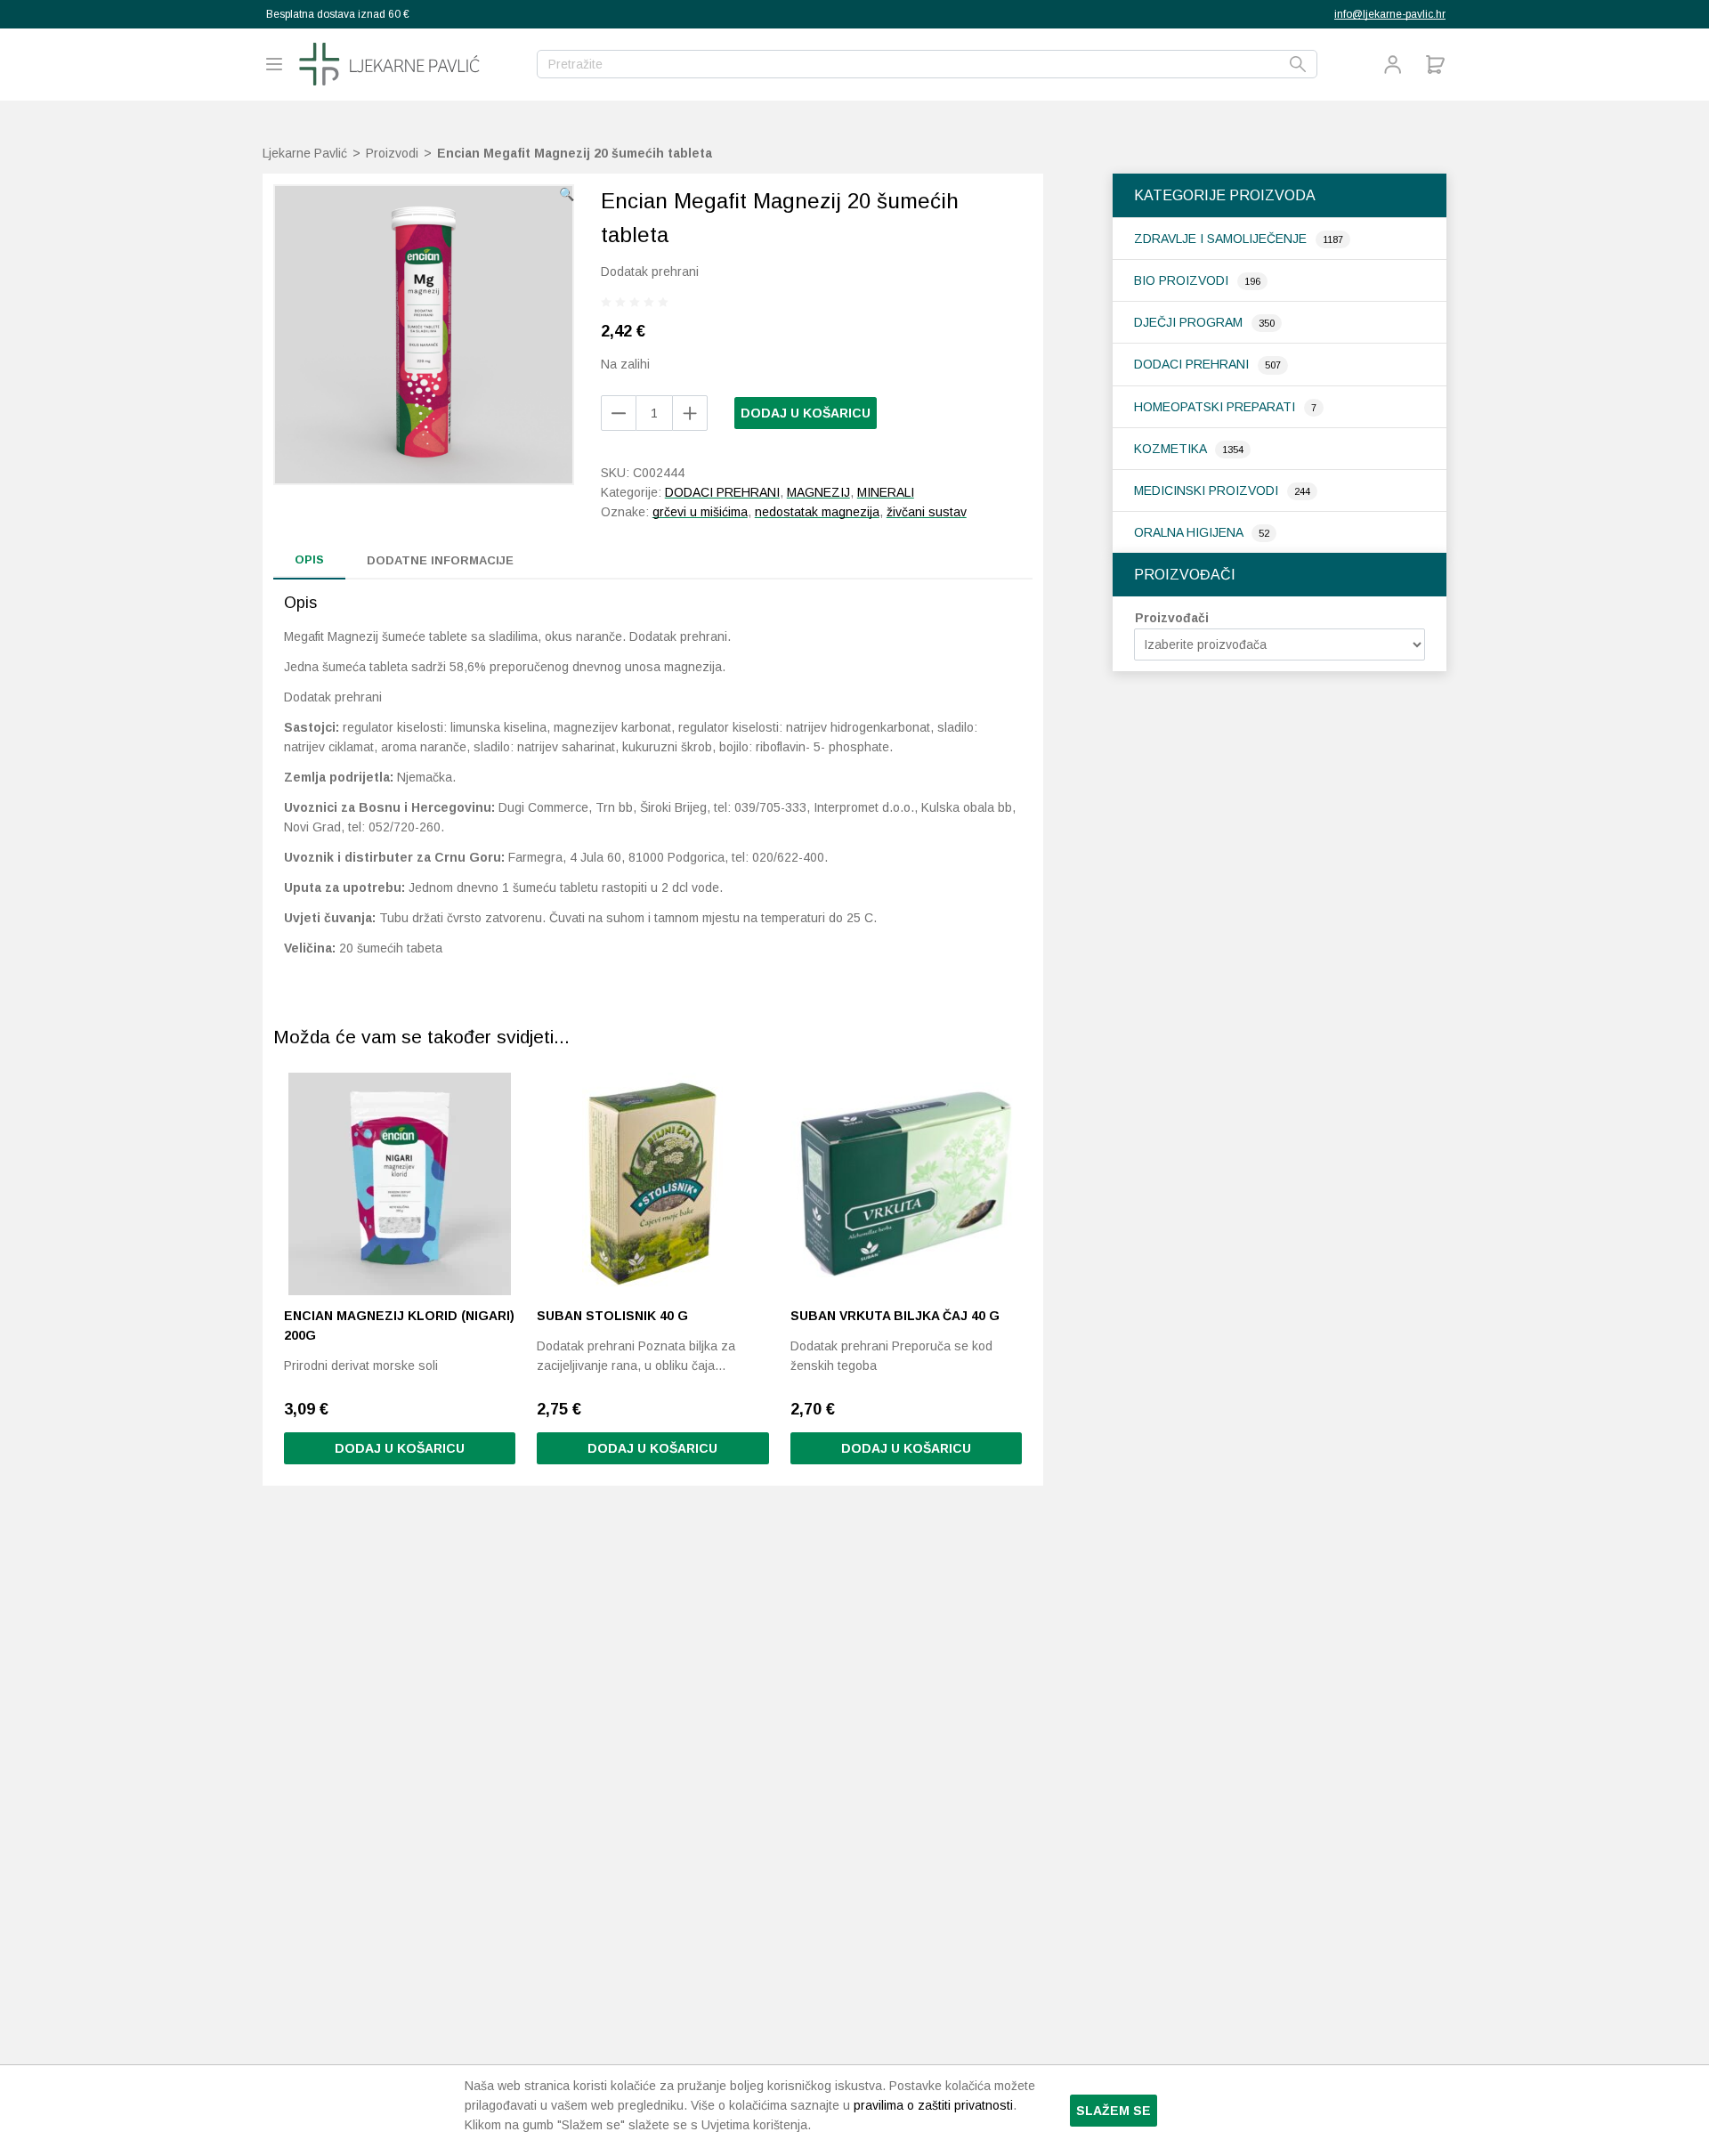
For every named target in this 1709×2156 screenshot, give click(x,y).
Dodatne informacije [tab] (440, 560)
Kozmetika (1172, 449)
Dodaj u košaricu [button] (400, 1448)
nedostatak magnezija (817, 512)
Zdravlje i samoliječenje (1222, 239)
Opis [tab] (309, 559)
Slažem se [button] (1114, 2111)
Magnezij (818, 492)
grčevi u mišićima (700, 512)
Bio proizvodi (1183, 280)
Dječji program (1190, 322)
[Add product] (619, 413)
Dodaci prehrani (1193, 364)
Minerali (886, 492)
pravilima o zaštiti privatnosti (933, 2105)
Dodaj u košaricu (806, 413)
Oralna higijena (1190, 532)
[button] (567, 194)
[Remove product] (690, 413)
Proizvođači (1172, 618)
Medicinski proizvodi (1208, 490)
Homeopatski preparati (1216, 407)
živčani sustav (927, 512)
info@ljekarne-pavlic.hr (1390, 14)
